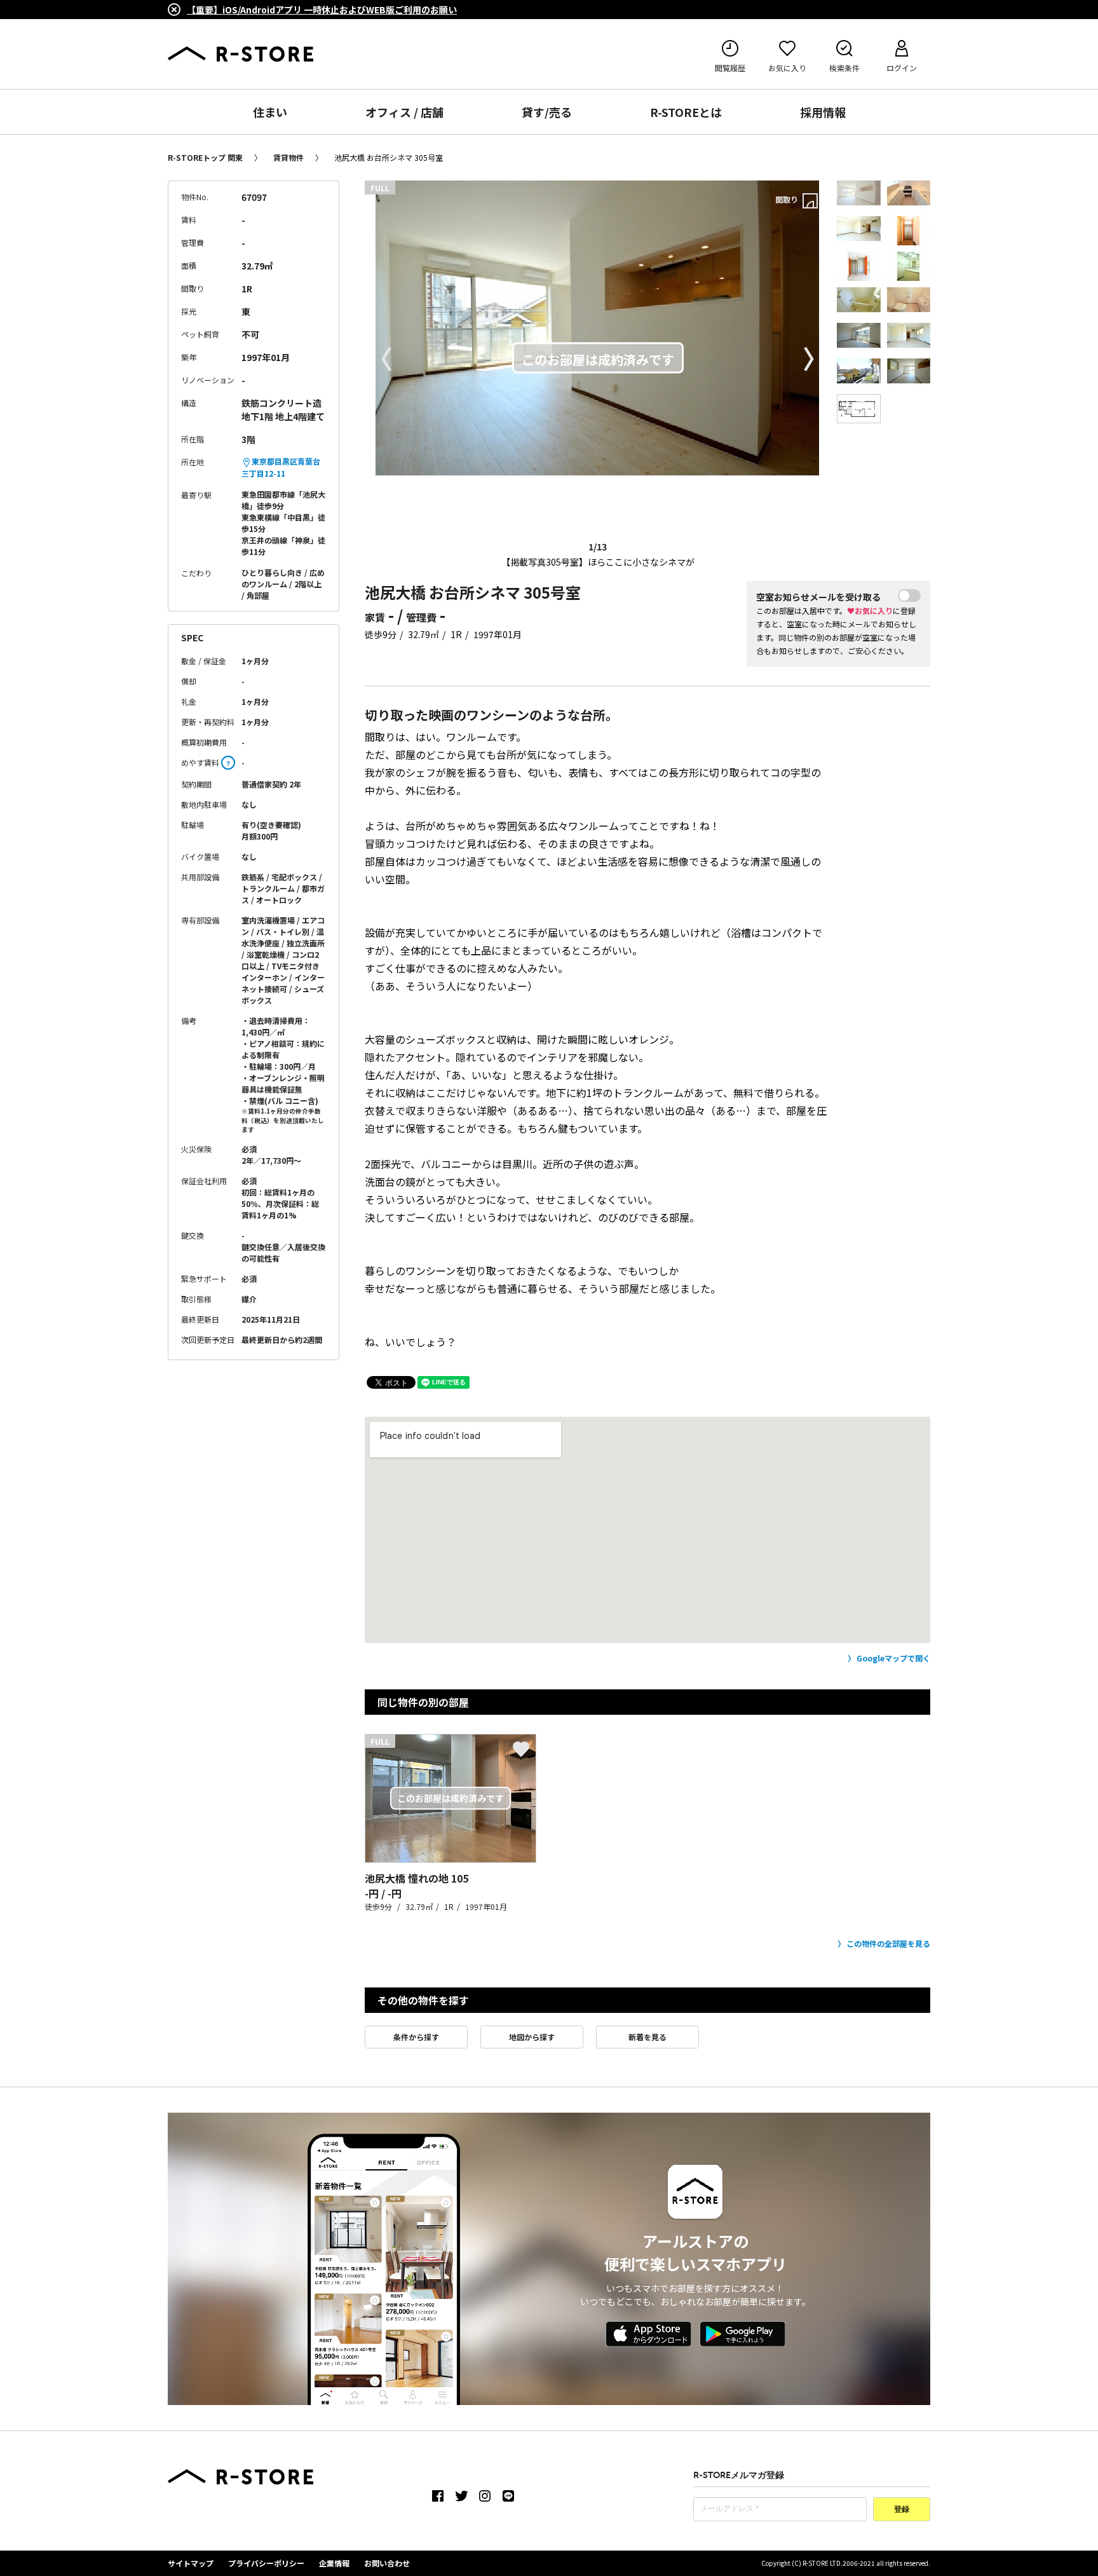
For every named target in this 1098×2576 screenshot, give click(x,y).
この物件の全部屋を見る (888, 1943)
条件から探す (416, 2037)
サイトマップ (191, 2563)
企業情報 (334, 2563)
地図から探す (532, 2037)
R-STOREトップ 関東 (205, 157)
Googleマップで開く (893, 1658)
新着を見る (647, 2037)
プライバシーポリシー (266, 2563)
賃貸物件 (288, 157)
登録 (902, 2510)
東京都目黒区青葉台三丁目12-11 (281, 467)
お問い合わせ (387, 2563)
